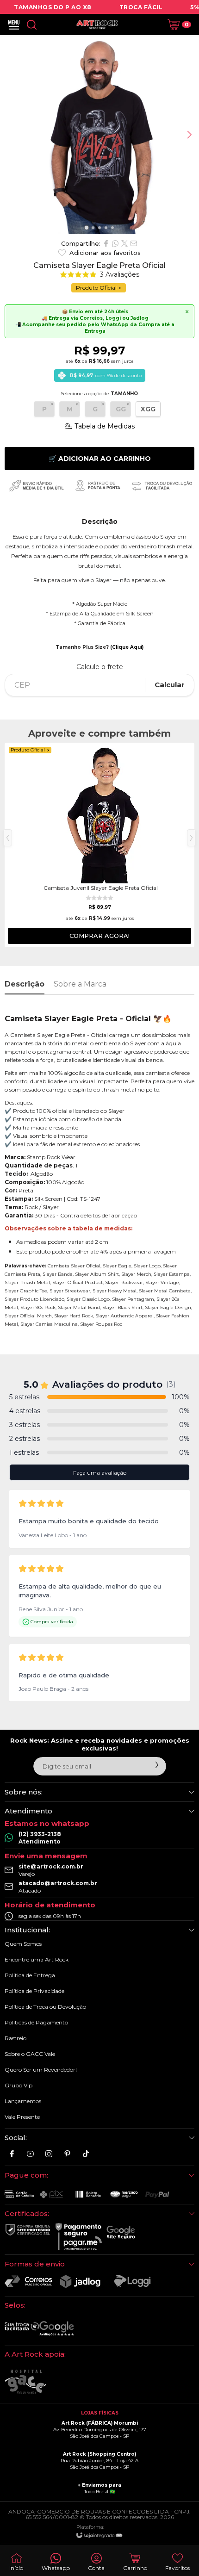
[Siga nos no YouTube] (30, 2154)
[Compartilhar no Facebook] (106, 243)
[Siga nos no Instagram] (49, 2154)
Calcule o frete (100, 667)
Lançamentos (23, 2101)
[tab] (86, 227)
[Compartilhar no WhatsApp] (115, 243)
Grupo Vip (19, 2085)
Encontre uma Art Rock (37, 1959)
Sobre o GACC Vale (30, 2054)
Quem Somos (23, 1944)
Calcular (170, 685)
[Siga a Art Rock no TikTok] (86, 2154)
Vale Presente (22, 2117)
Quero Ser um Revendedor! (41, 2070)
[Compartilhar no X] (124, 243)
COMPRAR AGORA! (99, 936)
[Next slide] (189, 135)
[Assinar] (157, 1765)
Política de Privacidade (34, 1991)
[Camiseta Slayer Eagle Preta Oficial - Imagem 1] (99, 135)
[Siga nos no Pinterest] (67, 2154)
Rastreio (16, 2038)
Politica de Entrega (30, 1975)
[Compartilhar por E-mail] (134, 243)
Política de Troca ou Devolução (45, 2007)
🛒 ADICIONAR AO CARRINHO (100, 459)
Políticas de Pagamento (36, 2022)
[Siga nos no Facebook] (12, 2154)
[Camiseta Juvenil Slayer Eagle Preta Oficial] (99, 845)
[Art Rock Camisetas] (97, 25)
